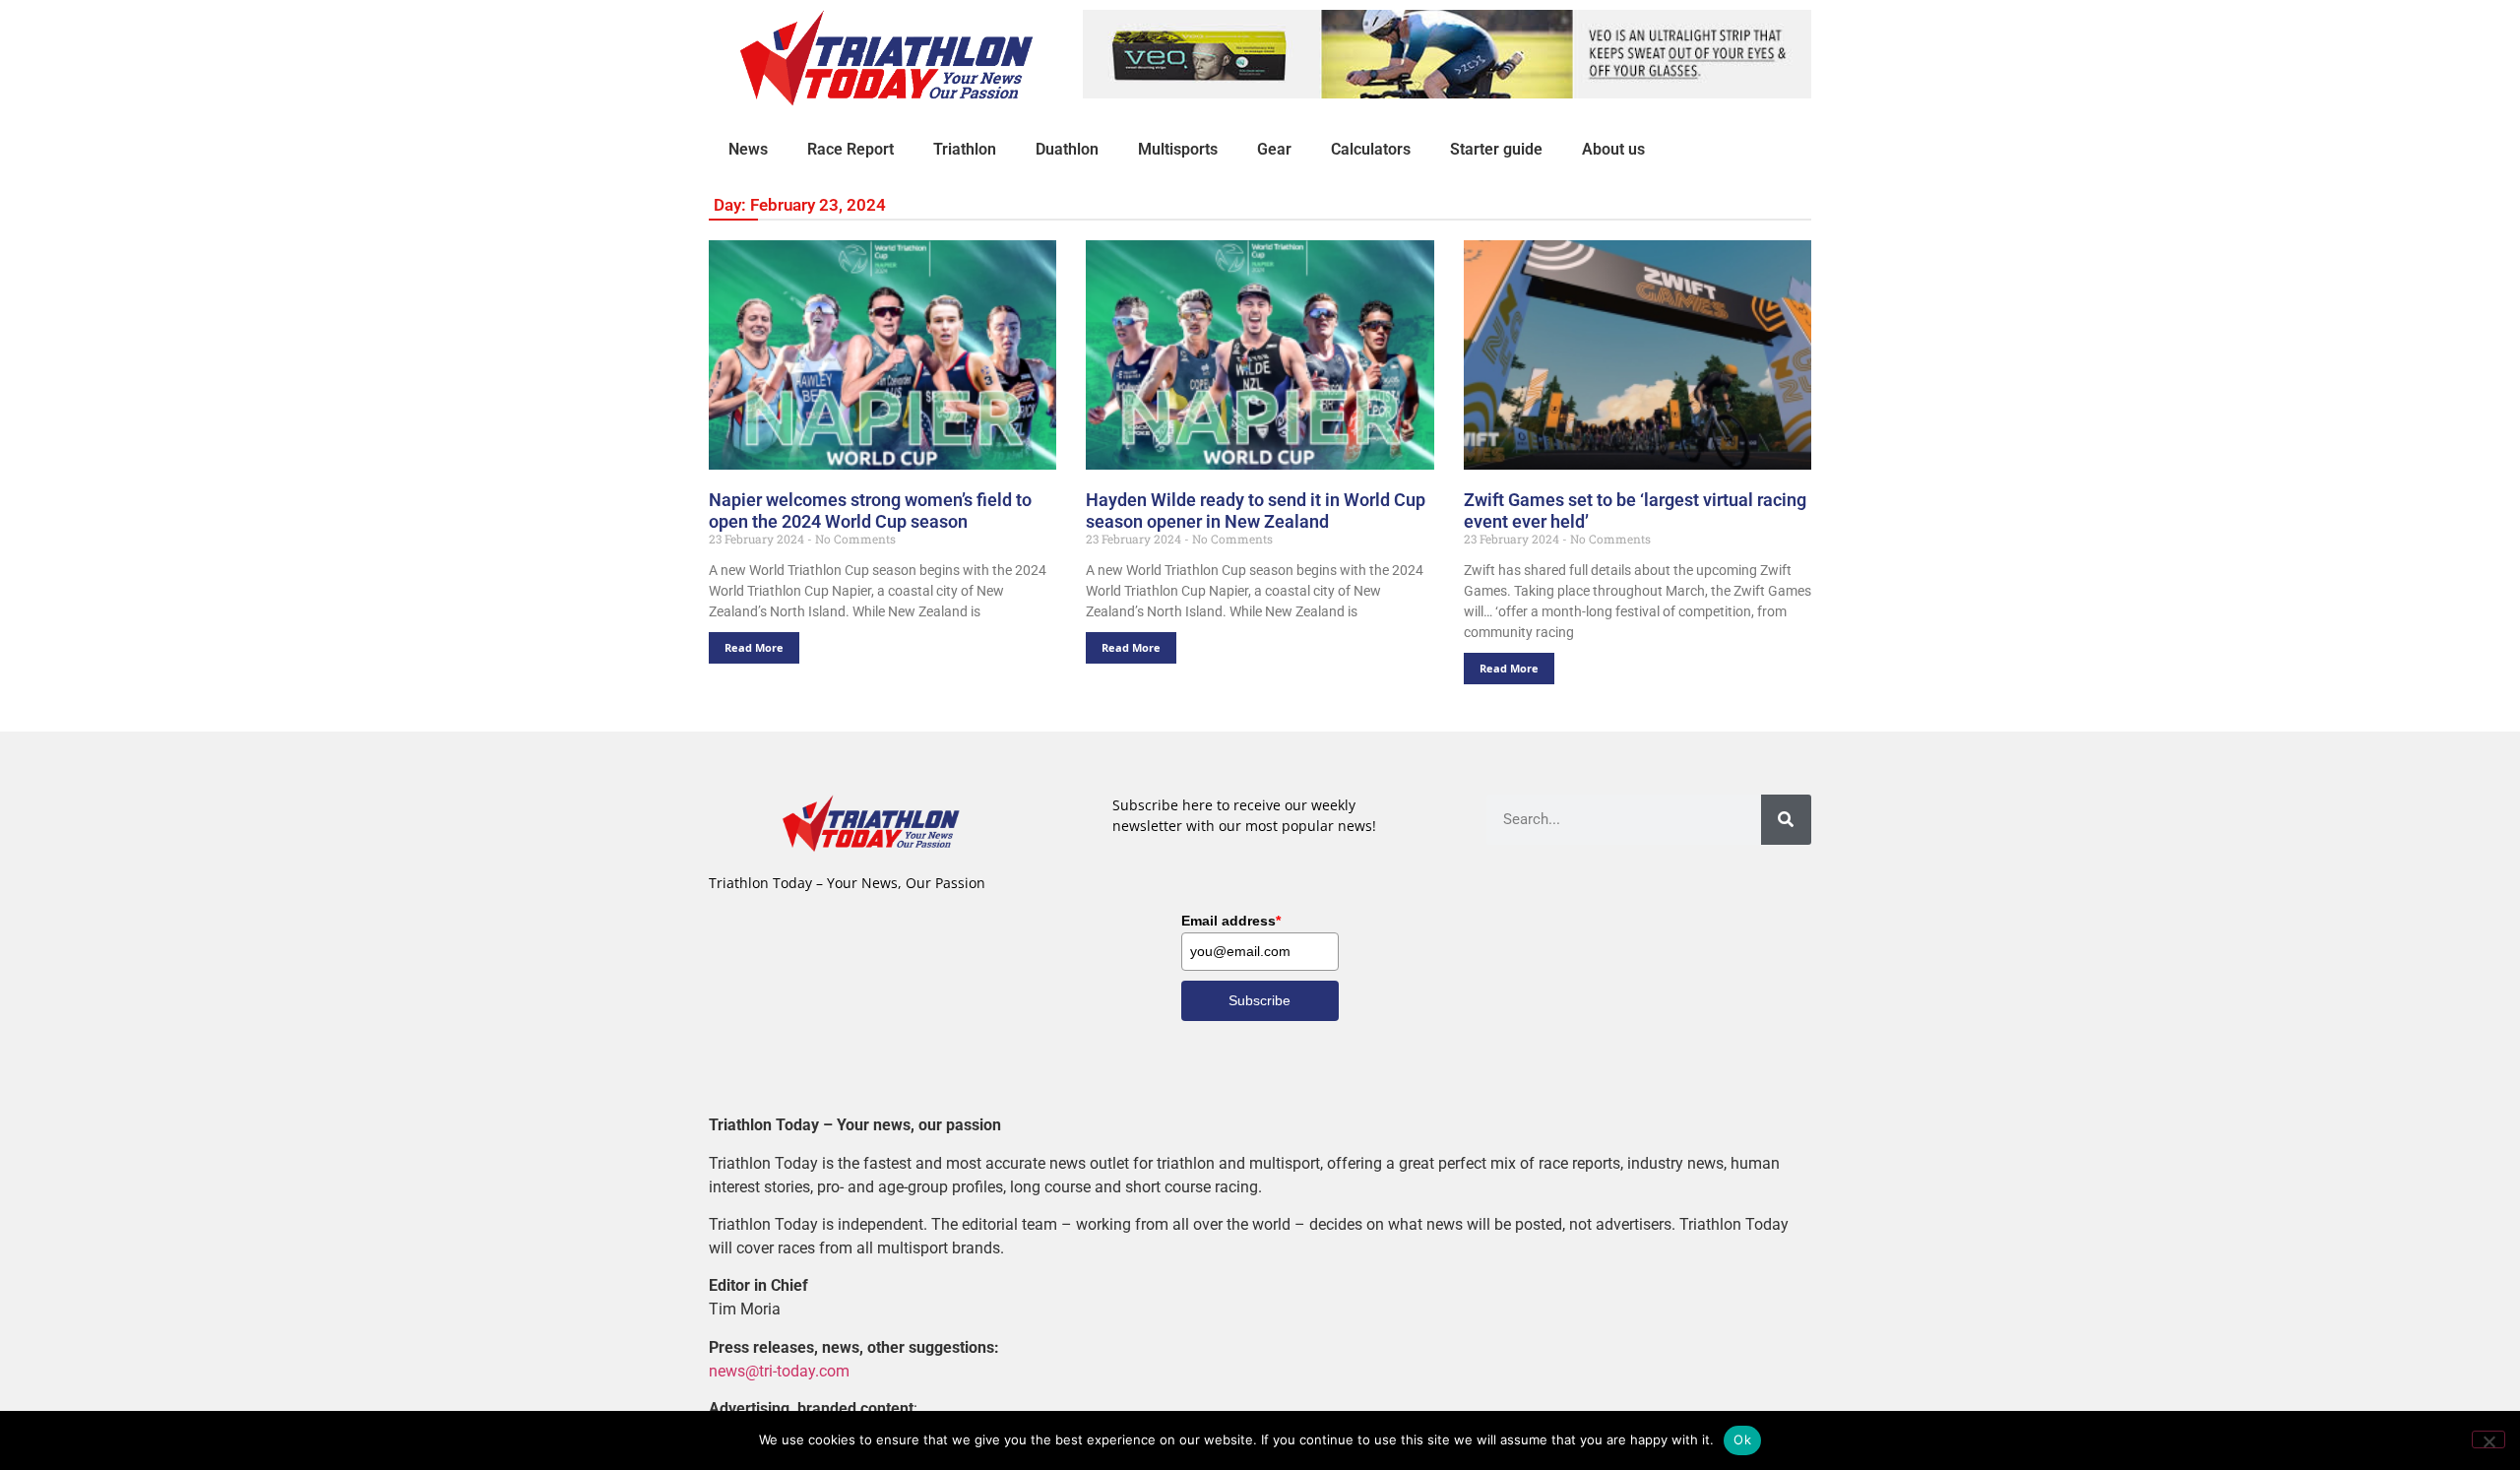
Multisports (1178, 149)
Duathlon (1067, 149)
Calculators (1371, 149)
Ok (1742, 1439)
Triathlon (965, 149)
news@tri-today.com (779, 1371)
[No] (2488, 1439)
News (748, 149)
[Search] (1786, 820)
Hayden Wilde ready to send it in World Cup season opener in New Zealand (1256, 511)
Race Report (850, 149)
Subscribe (1260, 1000)
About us (1613, 149)
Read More (754, 647)
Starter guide (1496, 149)
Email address (1231, 921)
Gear (1274, 149)
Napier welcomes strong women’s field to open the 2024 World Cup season (870, 511)
